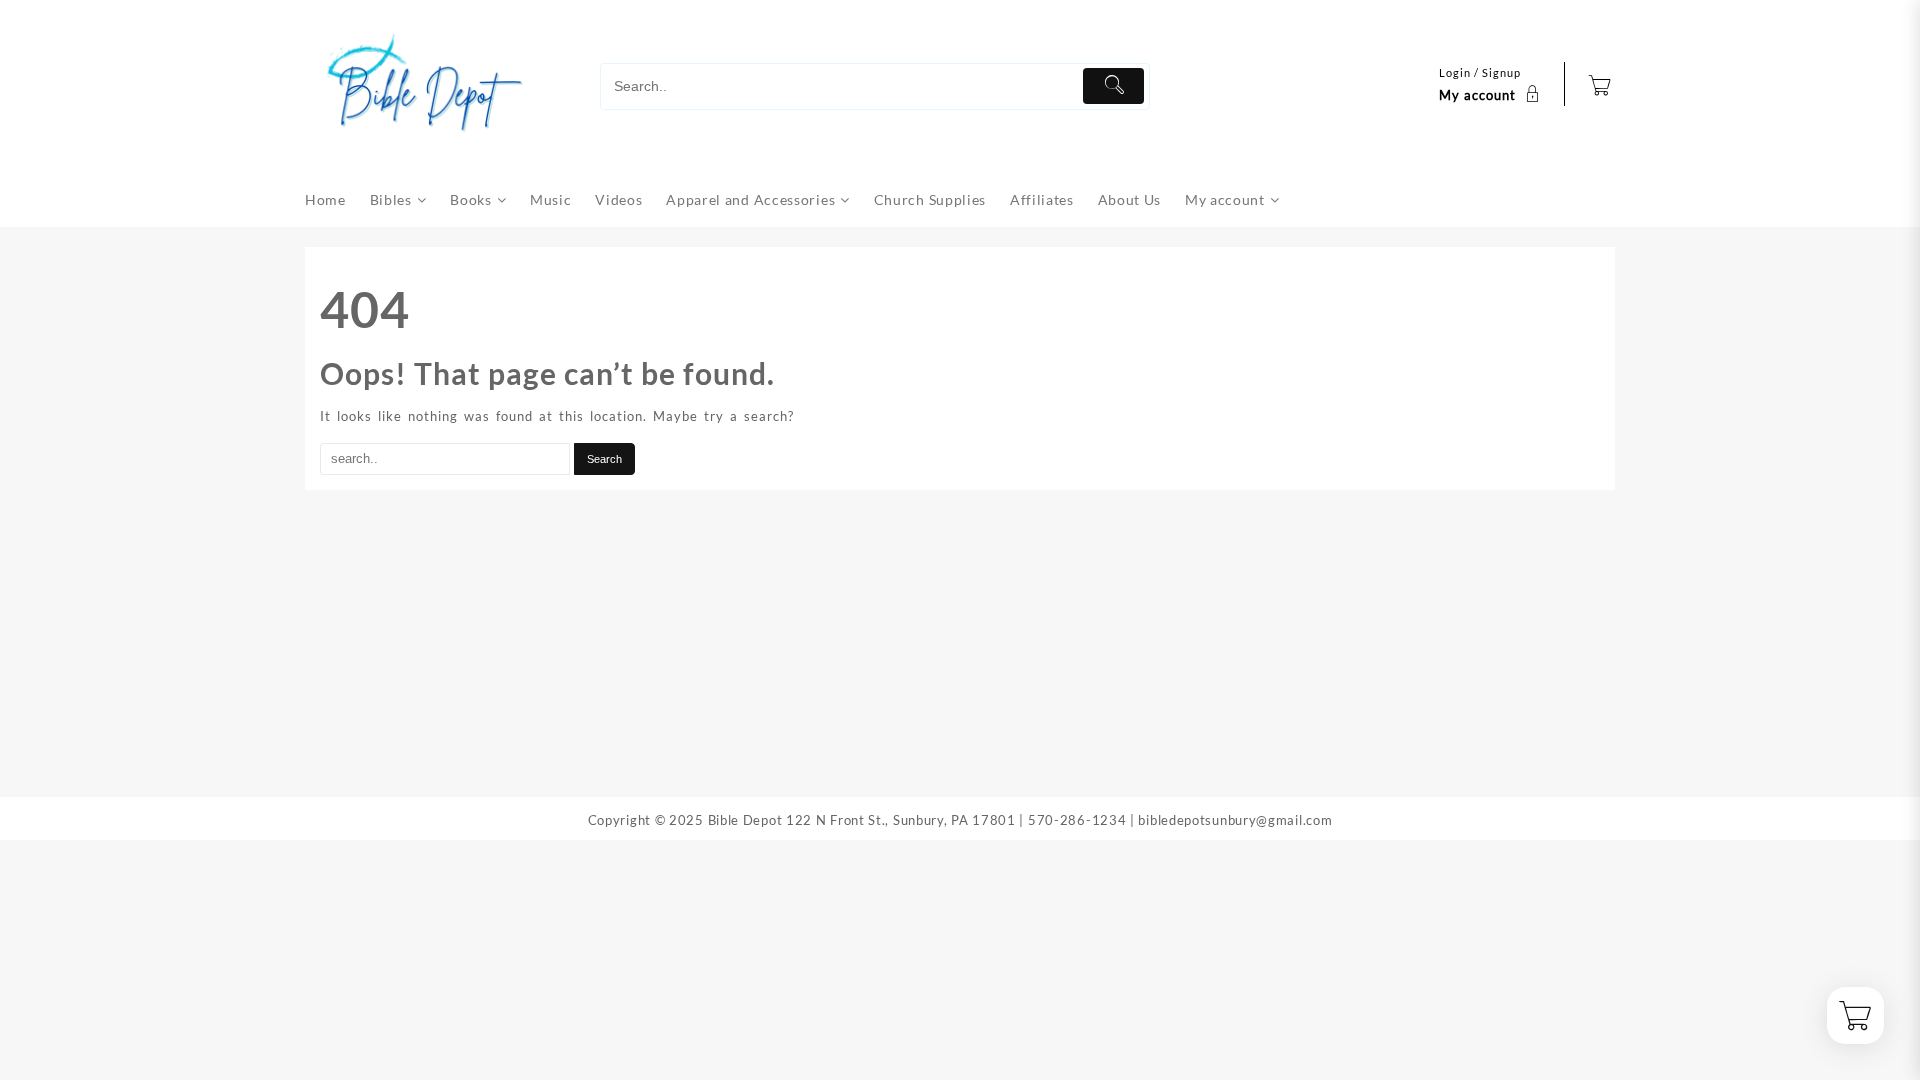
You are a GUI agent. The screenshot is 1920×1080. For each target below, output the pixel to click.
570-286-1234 (1077, 820)
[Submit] (1113, 86)
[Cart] (1600, 87)
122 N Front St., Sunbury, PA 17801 (901, 820)
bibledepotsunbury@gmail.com (1235, 820)
